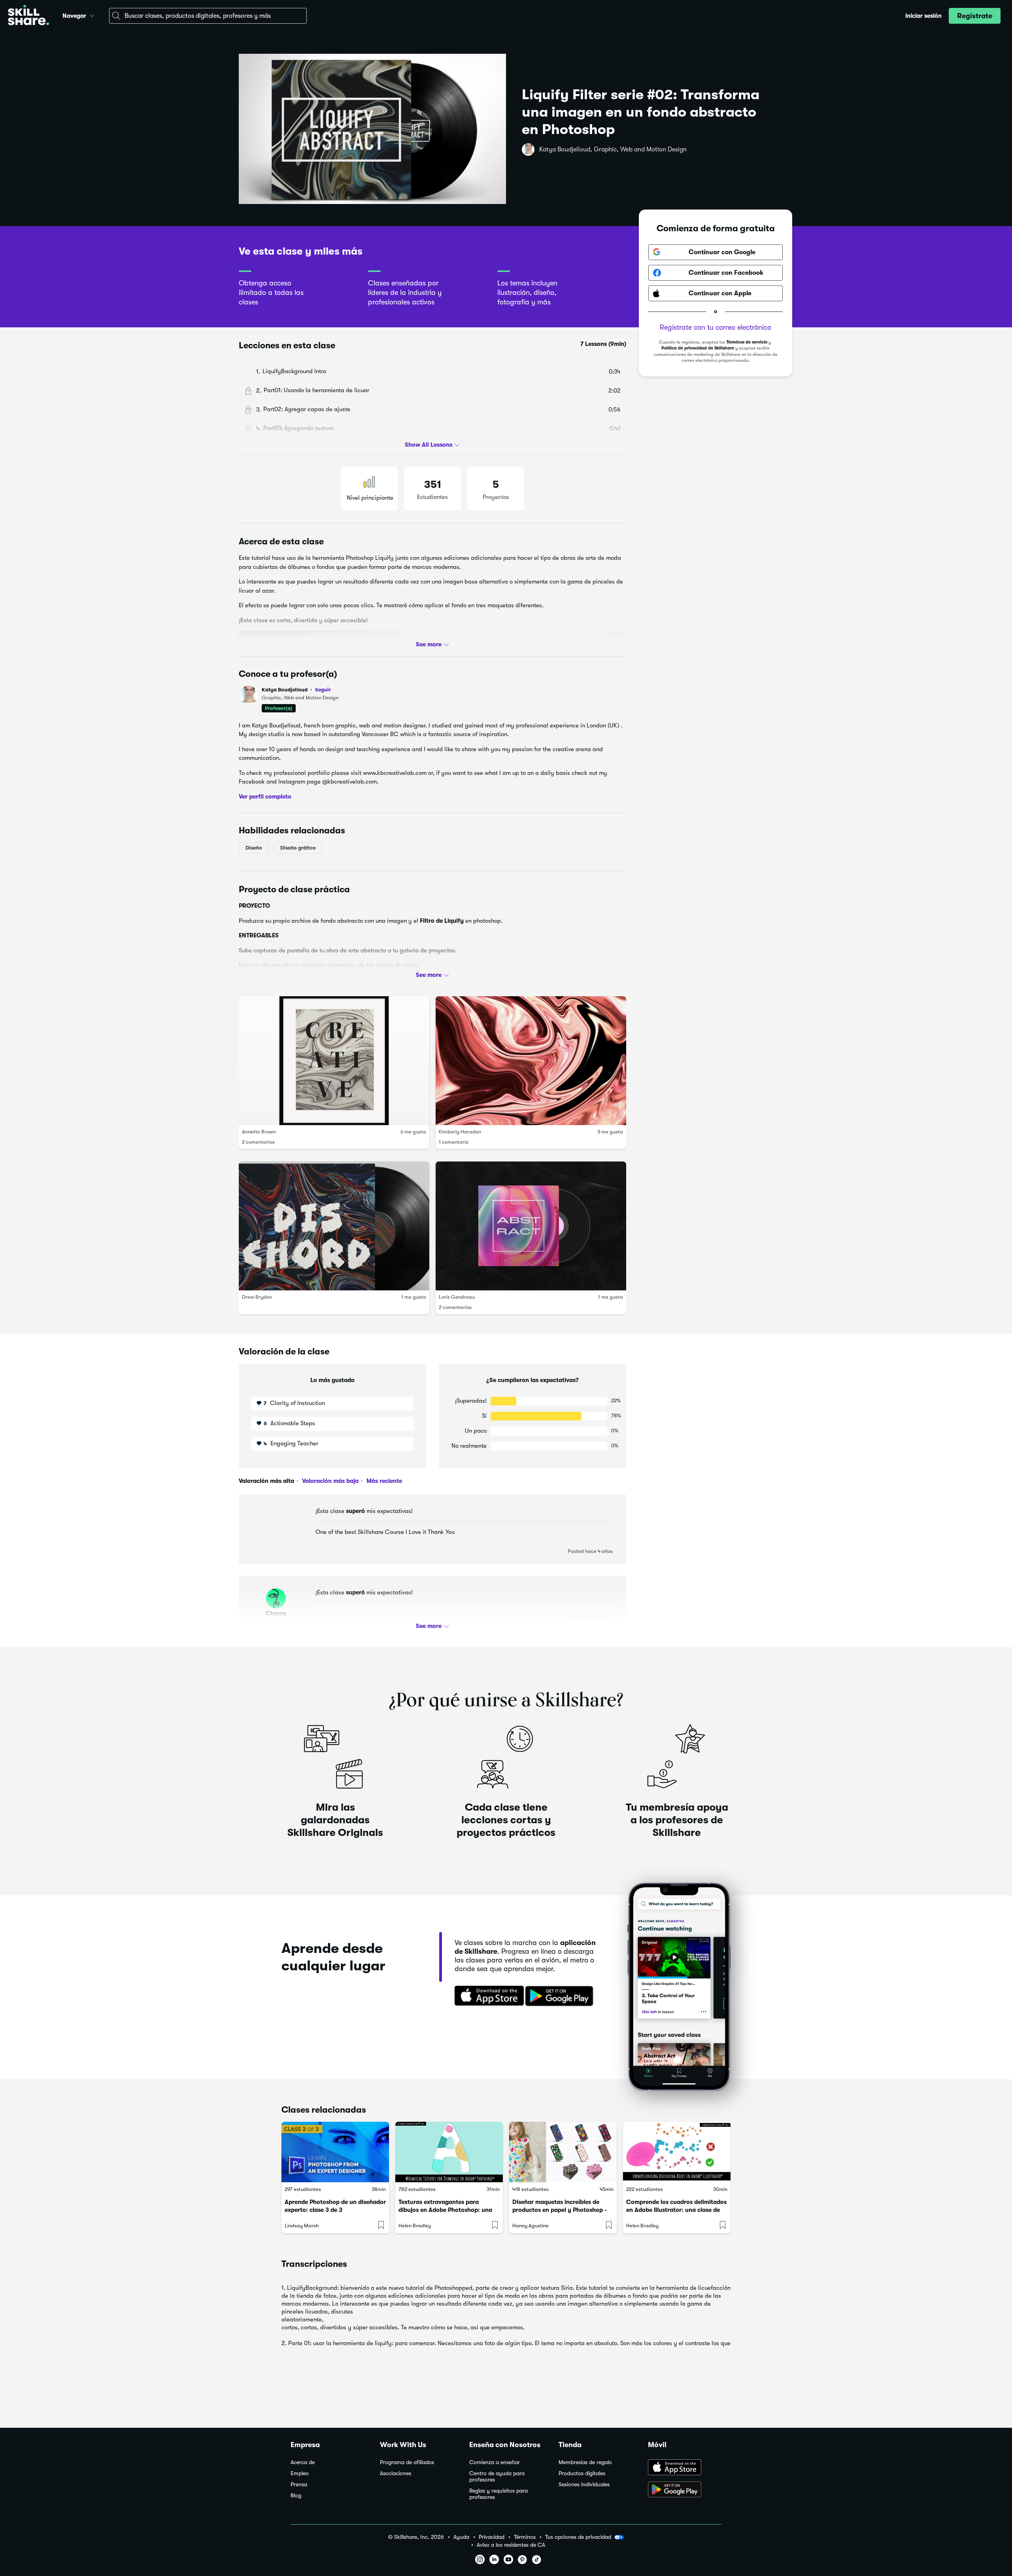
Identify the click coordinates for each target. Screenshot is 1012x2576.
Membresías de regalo (585, 2462)
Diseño (254, 848)
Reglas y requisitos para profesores (498, 2494)
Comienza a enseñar (495, 2462)
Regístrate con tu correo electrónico (716, 327)
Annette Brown (259, 1132)
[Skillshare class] (335, 2152)
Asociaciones (396, 2473)
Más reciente (383, 1481)
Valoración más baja (329, 1481)
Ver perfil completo (265, 797)
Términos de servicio (747, 342)
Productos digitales (582, 2473)
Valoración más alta (266, 1481)
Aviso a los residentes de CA (511, 2545)
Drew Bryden (257, 1297)
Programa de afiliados (407, 2462)
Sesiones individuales (584, 2484)
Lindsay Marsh (302, 2226)
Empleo (300, 2473)
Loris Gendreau (457, 1297)
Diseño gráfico (298, 848)
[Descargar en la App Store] (487, 1996)
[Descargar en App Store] (685, 2468)
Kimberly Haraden (460, 1132)
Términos (525, 2537)
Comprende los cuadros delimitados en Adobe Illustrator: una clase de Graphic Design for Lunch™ (676, 2210)
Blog (296, 2496)
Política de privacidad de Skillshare (698, 348)
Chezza (276, 1613)
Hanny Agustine (531, 2226)
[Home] (28, 16)
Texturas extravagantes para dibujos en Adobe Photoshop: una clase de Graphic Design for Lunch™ (449, 2210)
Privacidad (492, 2537)
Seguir (323, 689)
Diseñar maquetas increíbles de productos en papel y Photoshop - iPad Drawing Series (560, 2210)
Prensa (299, 2484)
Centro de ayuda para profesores (497, 2477)
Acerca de (303, 2462)
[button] (92, 15)
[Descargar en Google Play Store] (685, 2490)
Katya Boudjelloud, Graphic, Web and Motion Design (613, 149)
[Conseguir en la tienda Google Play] (561, 1996)
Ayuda (461, 2537)
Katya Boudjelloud (296, 690)
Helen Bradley (415, 2226)
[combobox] (208, 16)
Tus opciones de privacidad (578, 2537)
